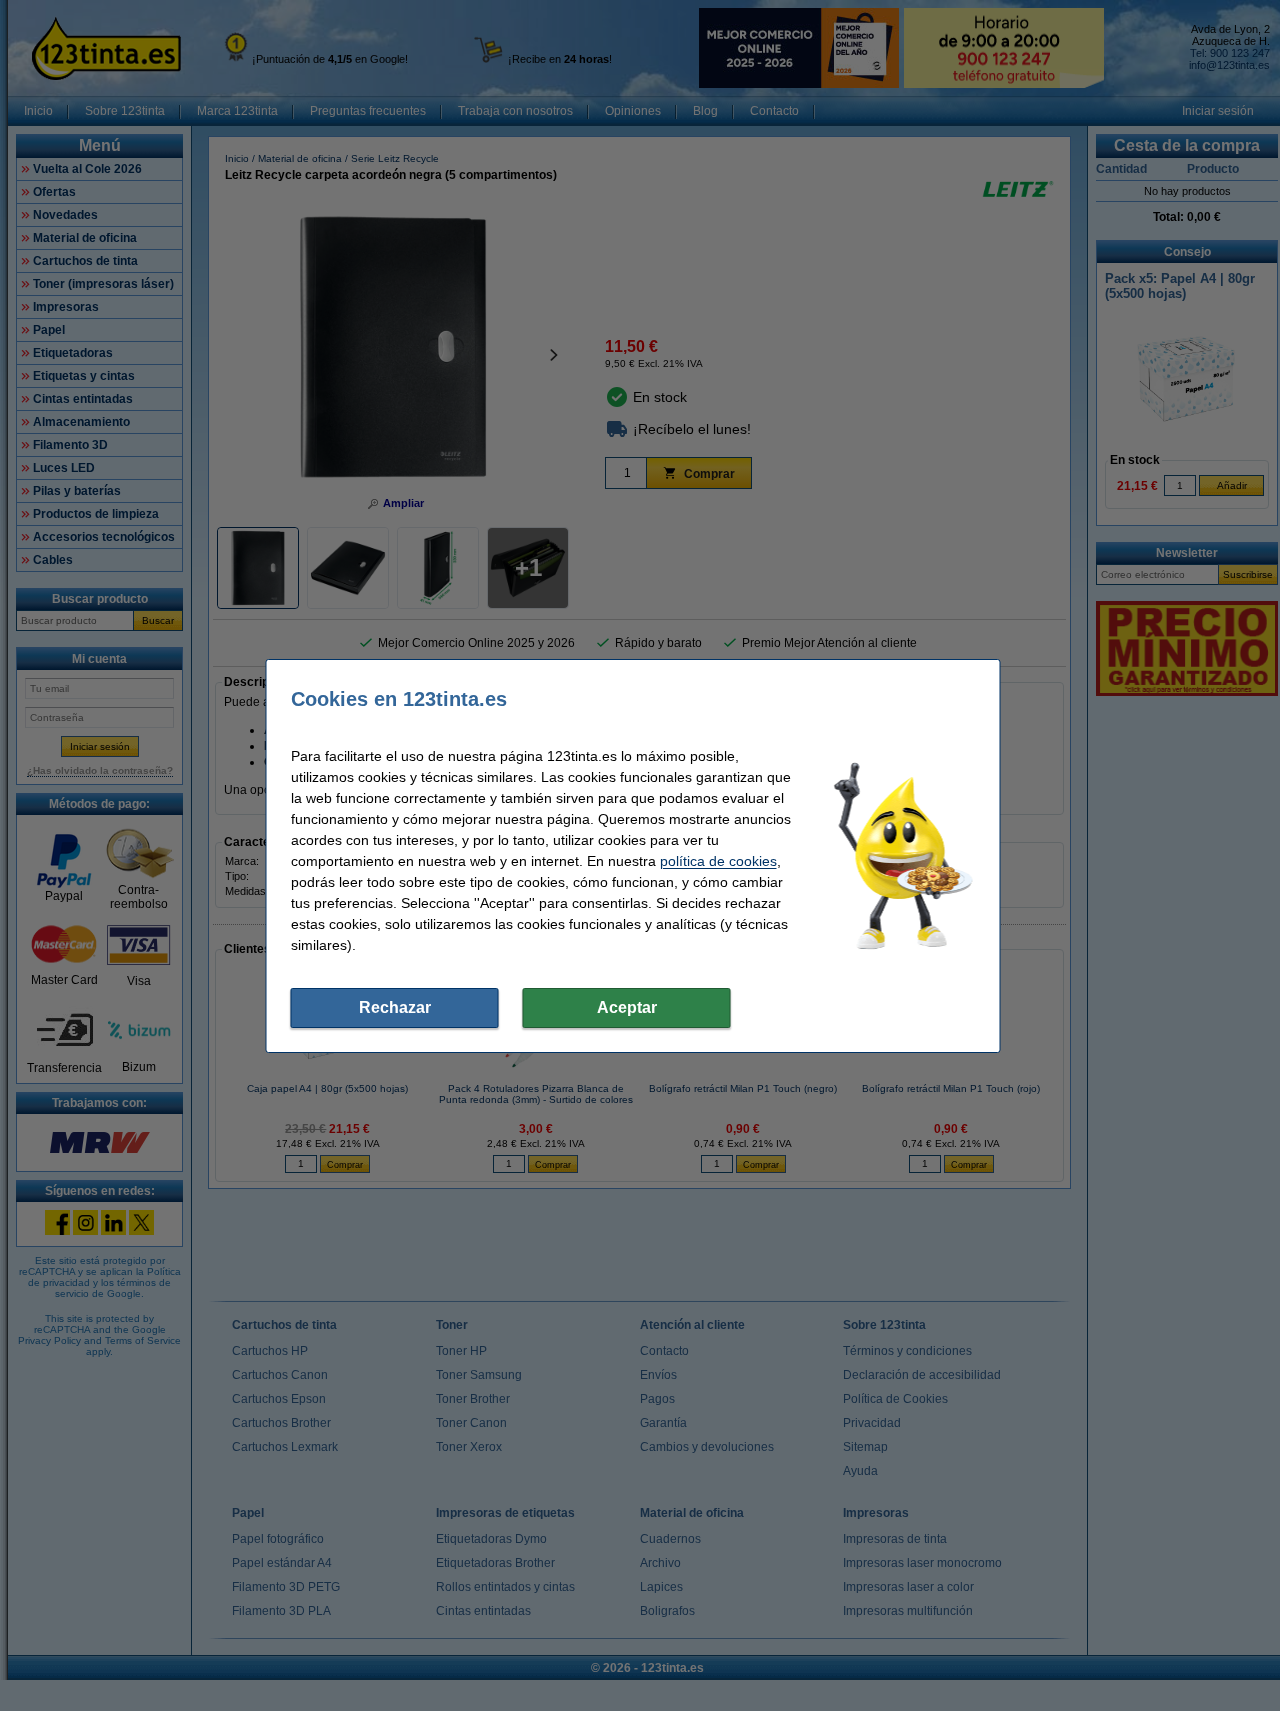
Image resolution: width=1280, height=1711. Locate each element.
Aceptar (627, 1007)
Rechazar (395, 1007)
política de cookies (718, 861)
